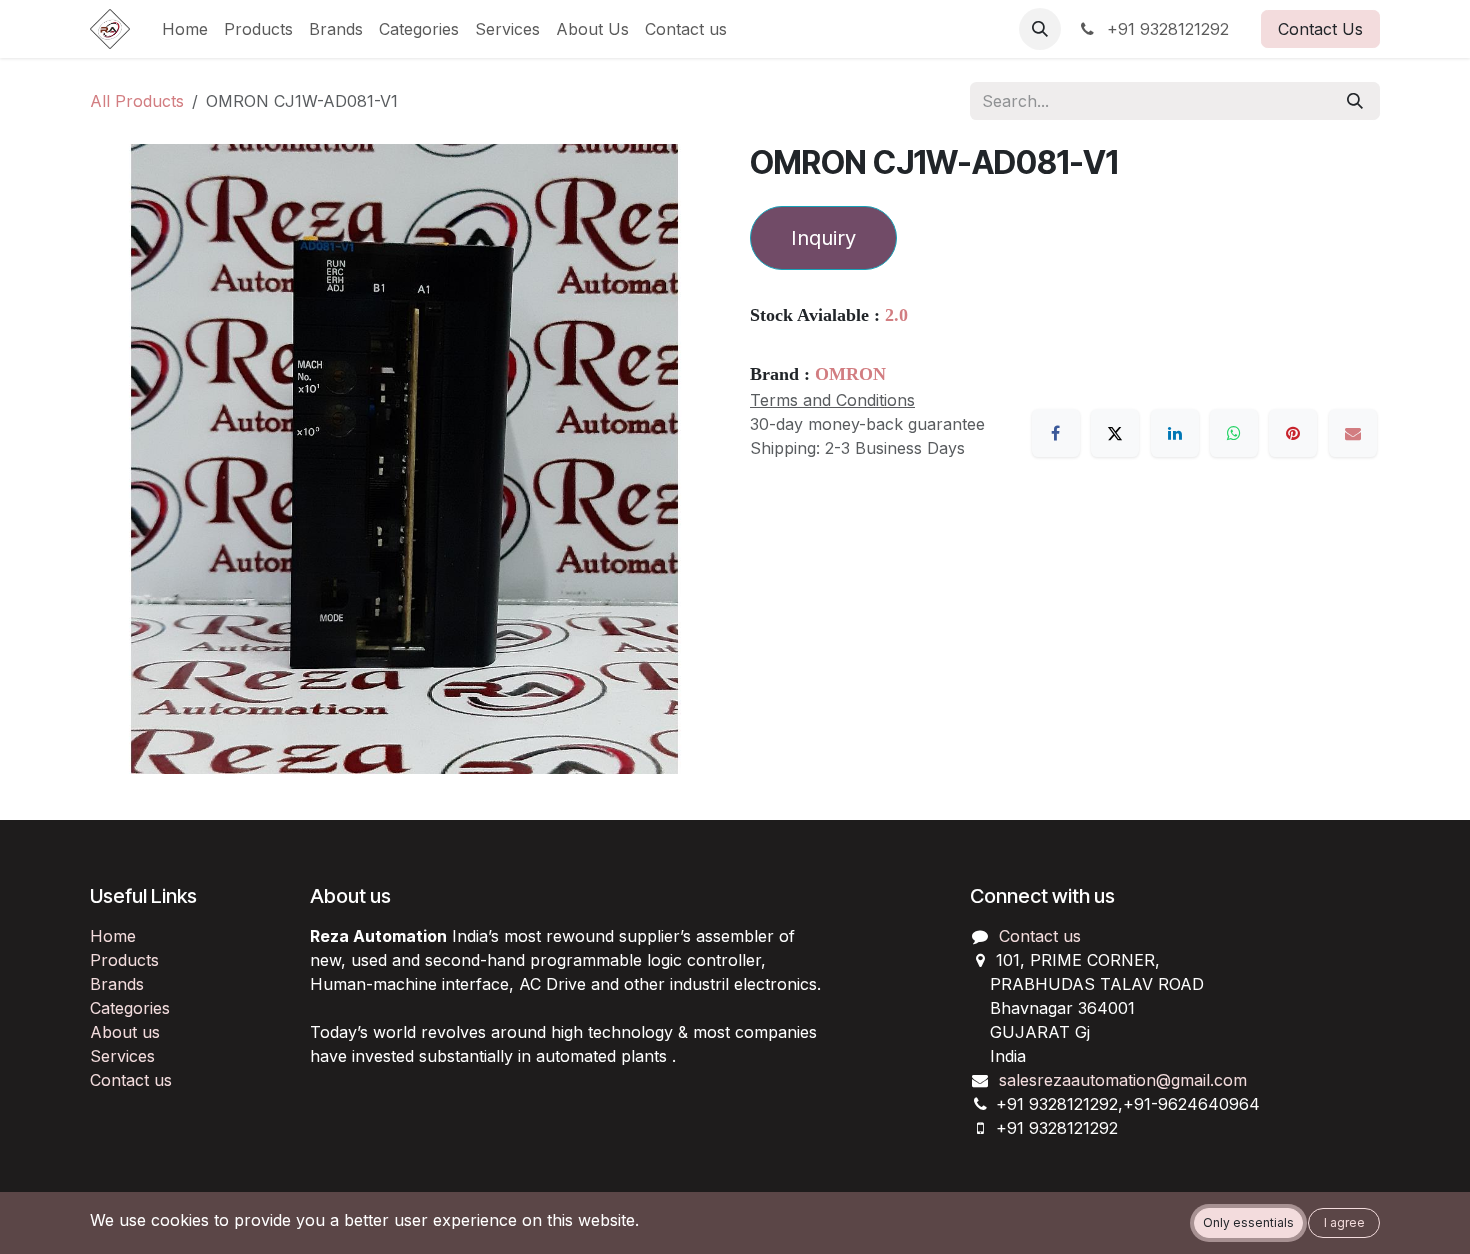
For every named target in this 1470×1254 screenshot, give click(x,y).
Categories (130, 1008)
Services (122, 1056)
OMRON (850, 374)
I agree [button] (1344, 1222)
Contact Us (1320, 29)
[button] (1040, 29)
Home (113, 936)
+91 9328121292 (1165, 29)
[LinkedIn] (1175, 433)
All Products (137, 101)
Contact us (131, 1080)
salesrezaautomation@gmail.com (1123, 1080)
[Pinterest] (1293, 433)
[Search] (1355, 101)
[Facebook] (1056, 433)
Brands (117, 984)
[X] (1115, 433)
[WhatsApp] (1234, 433)
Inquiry (823, 238)
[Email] (1353, 433)
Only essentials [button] (1248, 1222)
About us (125, 1032)
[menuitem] (185, 29)
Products (124, 960)
